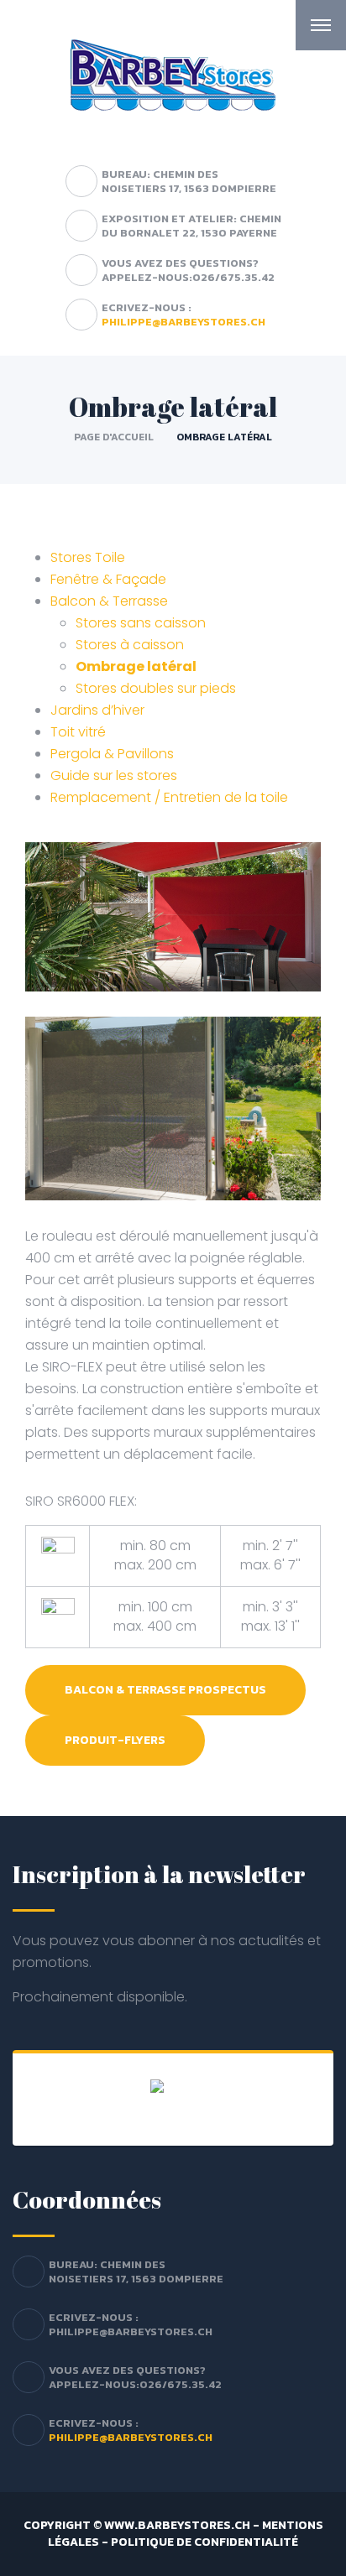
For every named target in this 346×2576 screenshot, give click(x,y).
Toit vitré (78, 732)
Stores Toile (88, 557)
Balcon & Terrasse (109, 601)
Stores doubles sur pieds (156, 688)
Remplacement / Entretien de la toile (169, 797)
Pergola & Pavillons (112, 754)
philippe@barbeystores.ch (183, 322)
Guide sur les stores (114, 775)
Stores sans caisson (141, 623)
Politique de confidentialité (204, 2542)
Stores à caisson (130, 645)
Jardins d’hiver (97, 710)
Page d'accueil (114, 437)
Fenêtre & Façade (108, 579)
